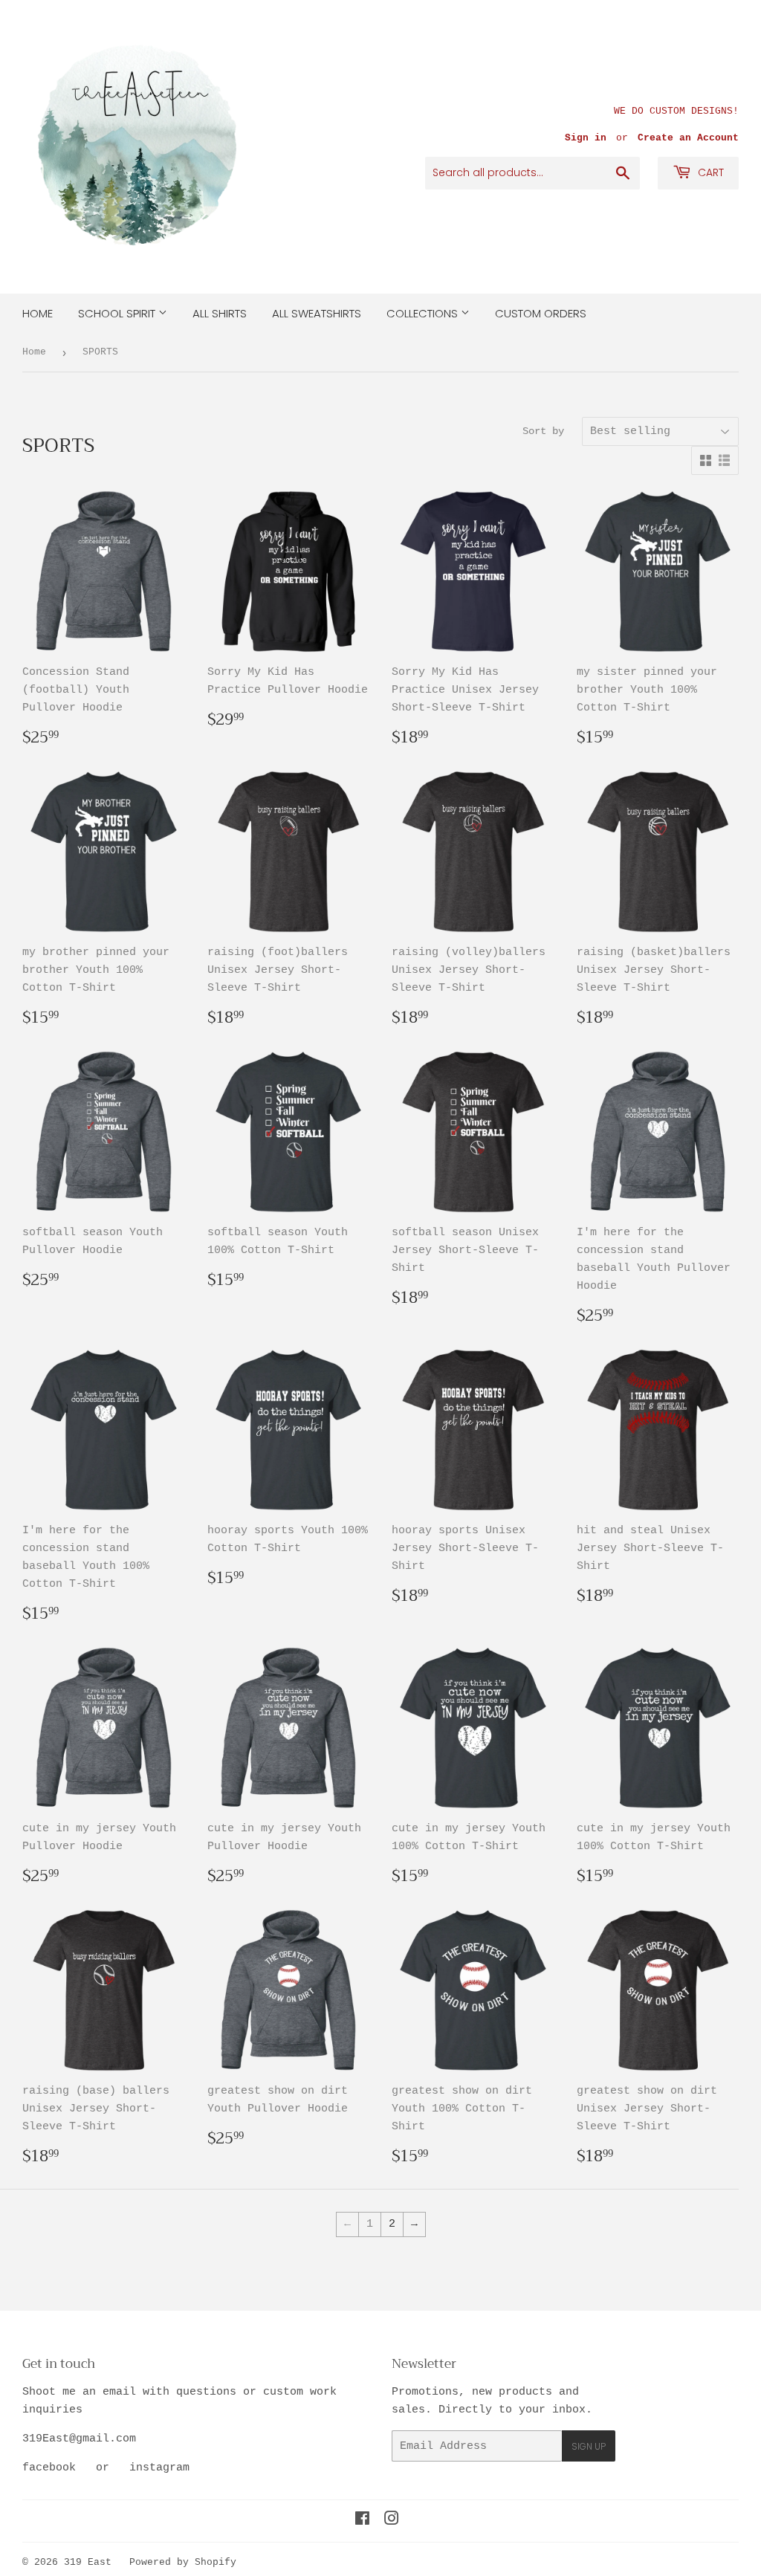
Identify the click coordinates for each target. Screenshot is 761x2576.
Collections (424, 313)
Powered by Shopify (183, 2562)
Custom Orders (541, 313)
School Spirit (118, 313)
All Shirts (220, 313)
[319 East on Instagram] (392, 2521)
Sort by (543, 431)
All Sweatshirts (317, 313)
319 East (88, 2562)
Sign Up (589, 2446)
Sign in (586, 138)
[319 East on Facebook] (362, 2521)
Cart (709, 172)
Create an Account (688, 138)
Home (38, 313)
